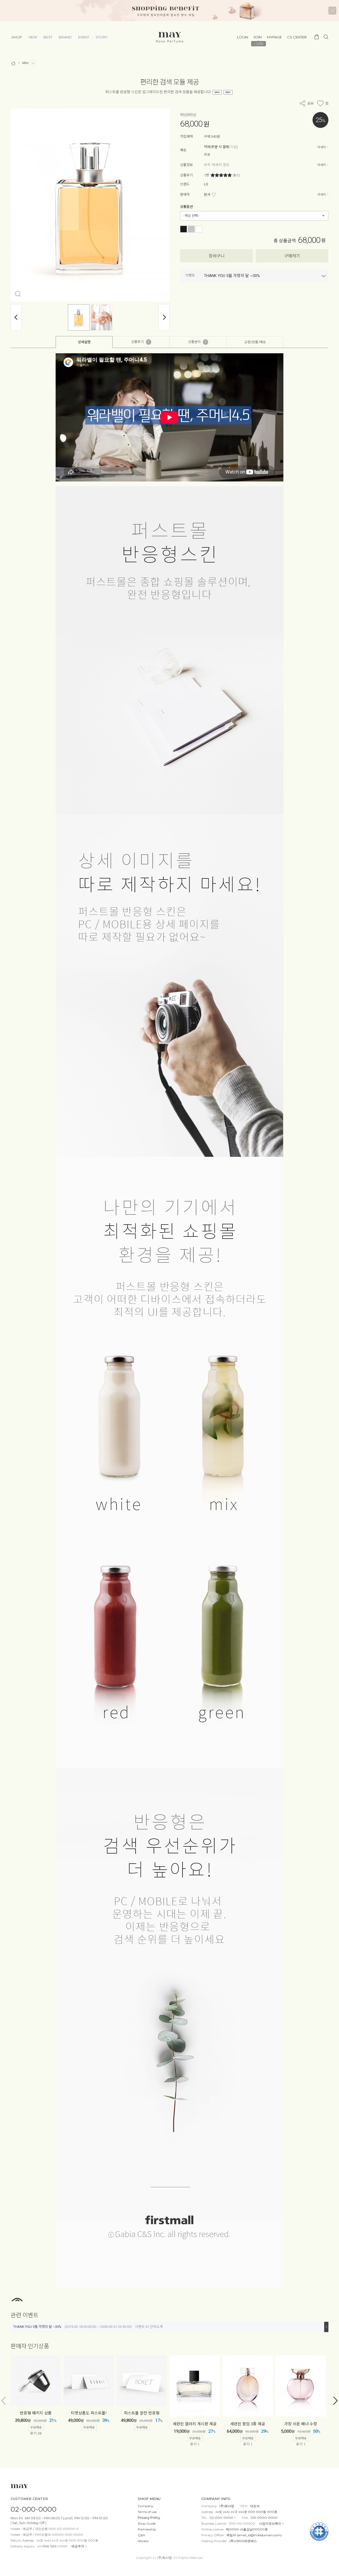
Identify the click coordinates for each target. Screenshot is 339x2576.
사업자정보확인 (270, 2523)
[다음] (164, 317)
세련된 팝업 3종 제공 (248, 2424)
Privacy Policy (149, 2518)
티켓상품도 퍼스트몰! (89, 2413)
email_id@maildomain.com (259, 2535)
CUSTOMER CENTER (29, 2499)
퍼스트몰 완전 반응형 (142, 2413)
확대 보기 (18, 294)
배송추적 (78, 2546)
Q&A (141, 2535)
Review (143, 2541)
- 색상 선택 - (191, 216)
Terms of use (147, 2512)
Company (146, 2506)
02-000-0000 (34, 2509)
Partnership (147, 2529)
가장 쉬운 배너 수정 (301, 2424)
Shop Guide (147, 2523)
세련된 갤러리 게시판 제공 (195, 2424)
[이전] (16, 317)
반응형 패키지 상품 (36, 2413)
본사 (207, 195)
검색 (326, 37)
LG (206, 184)
